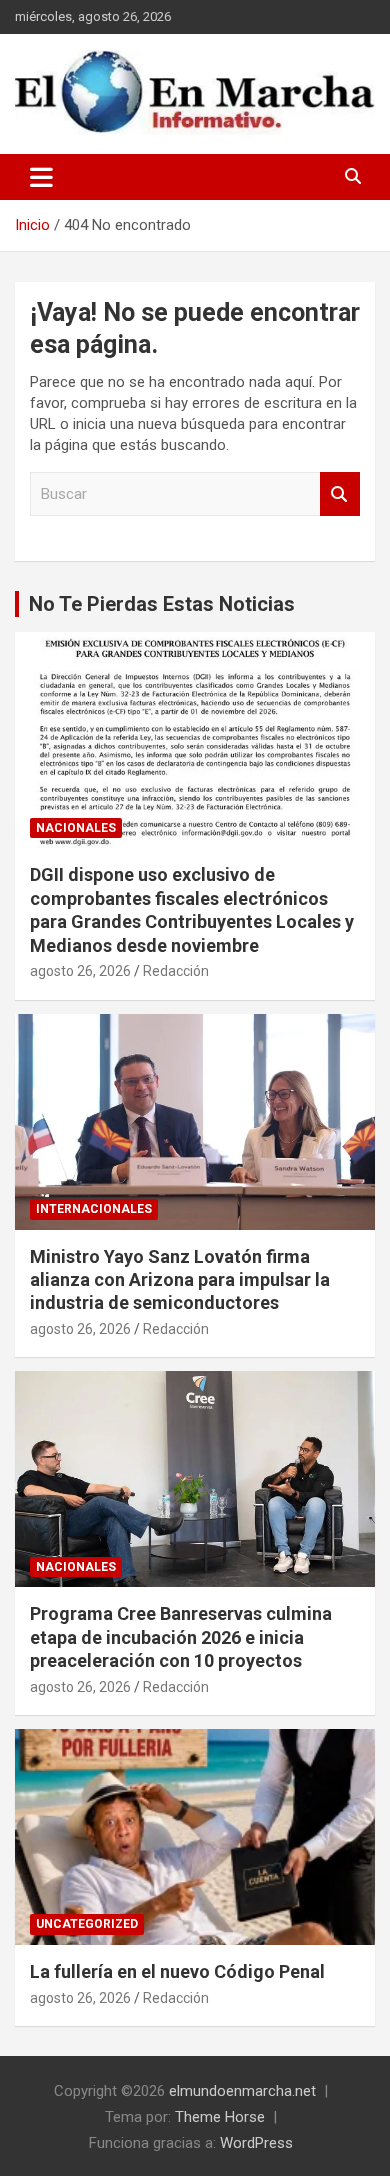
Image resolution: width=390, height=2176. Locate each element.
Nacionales (76, 828)
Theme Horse (220, 2117)
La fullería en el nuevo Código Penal (177, 1971)
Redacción (176, 971)
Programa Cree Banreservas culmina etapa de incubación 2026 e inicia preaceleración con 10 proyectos (181, 1637)
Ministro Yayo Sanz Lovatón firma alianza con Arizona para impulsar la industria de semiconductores (180, 1280)
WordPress (256, 2143)
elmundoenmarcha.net (242, 2091)
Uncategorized (87, 1924)
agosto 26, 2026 (80, 971)
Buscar (340, 494)
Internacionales (94, 1209)
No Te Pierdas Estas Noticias (162, 604)
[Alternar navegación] (41, 177)
